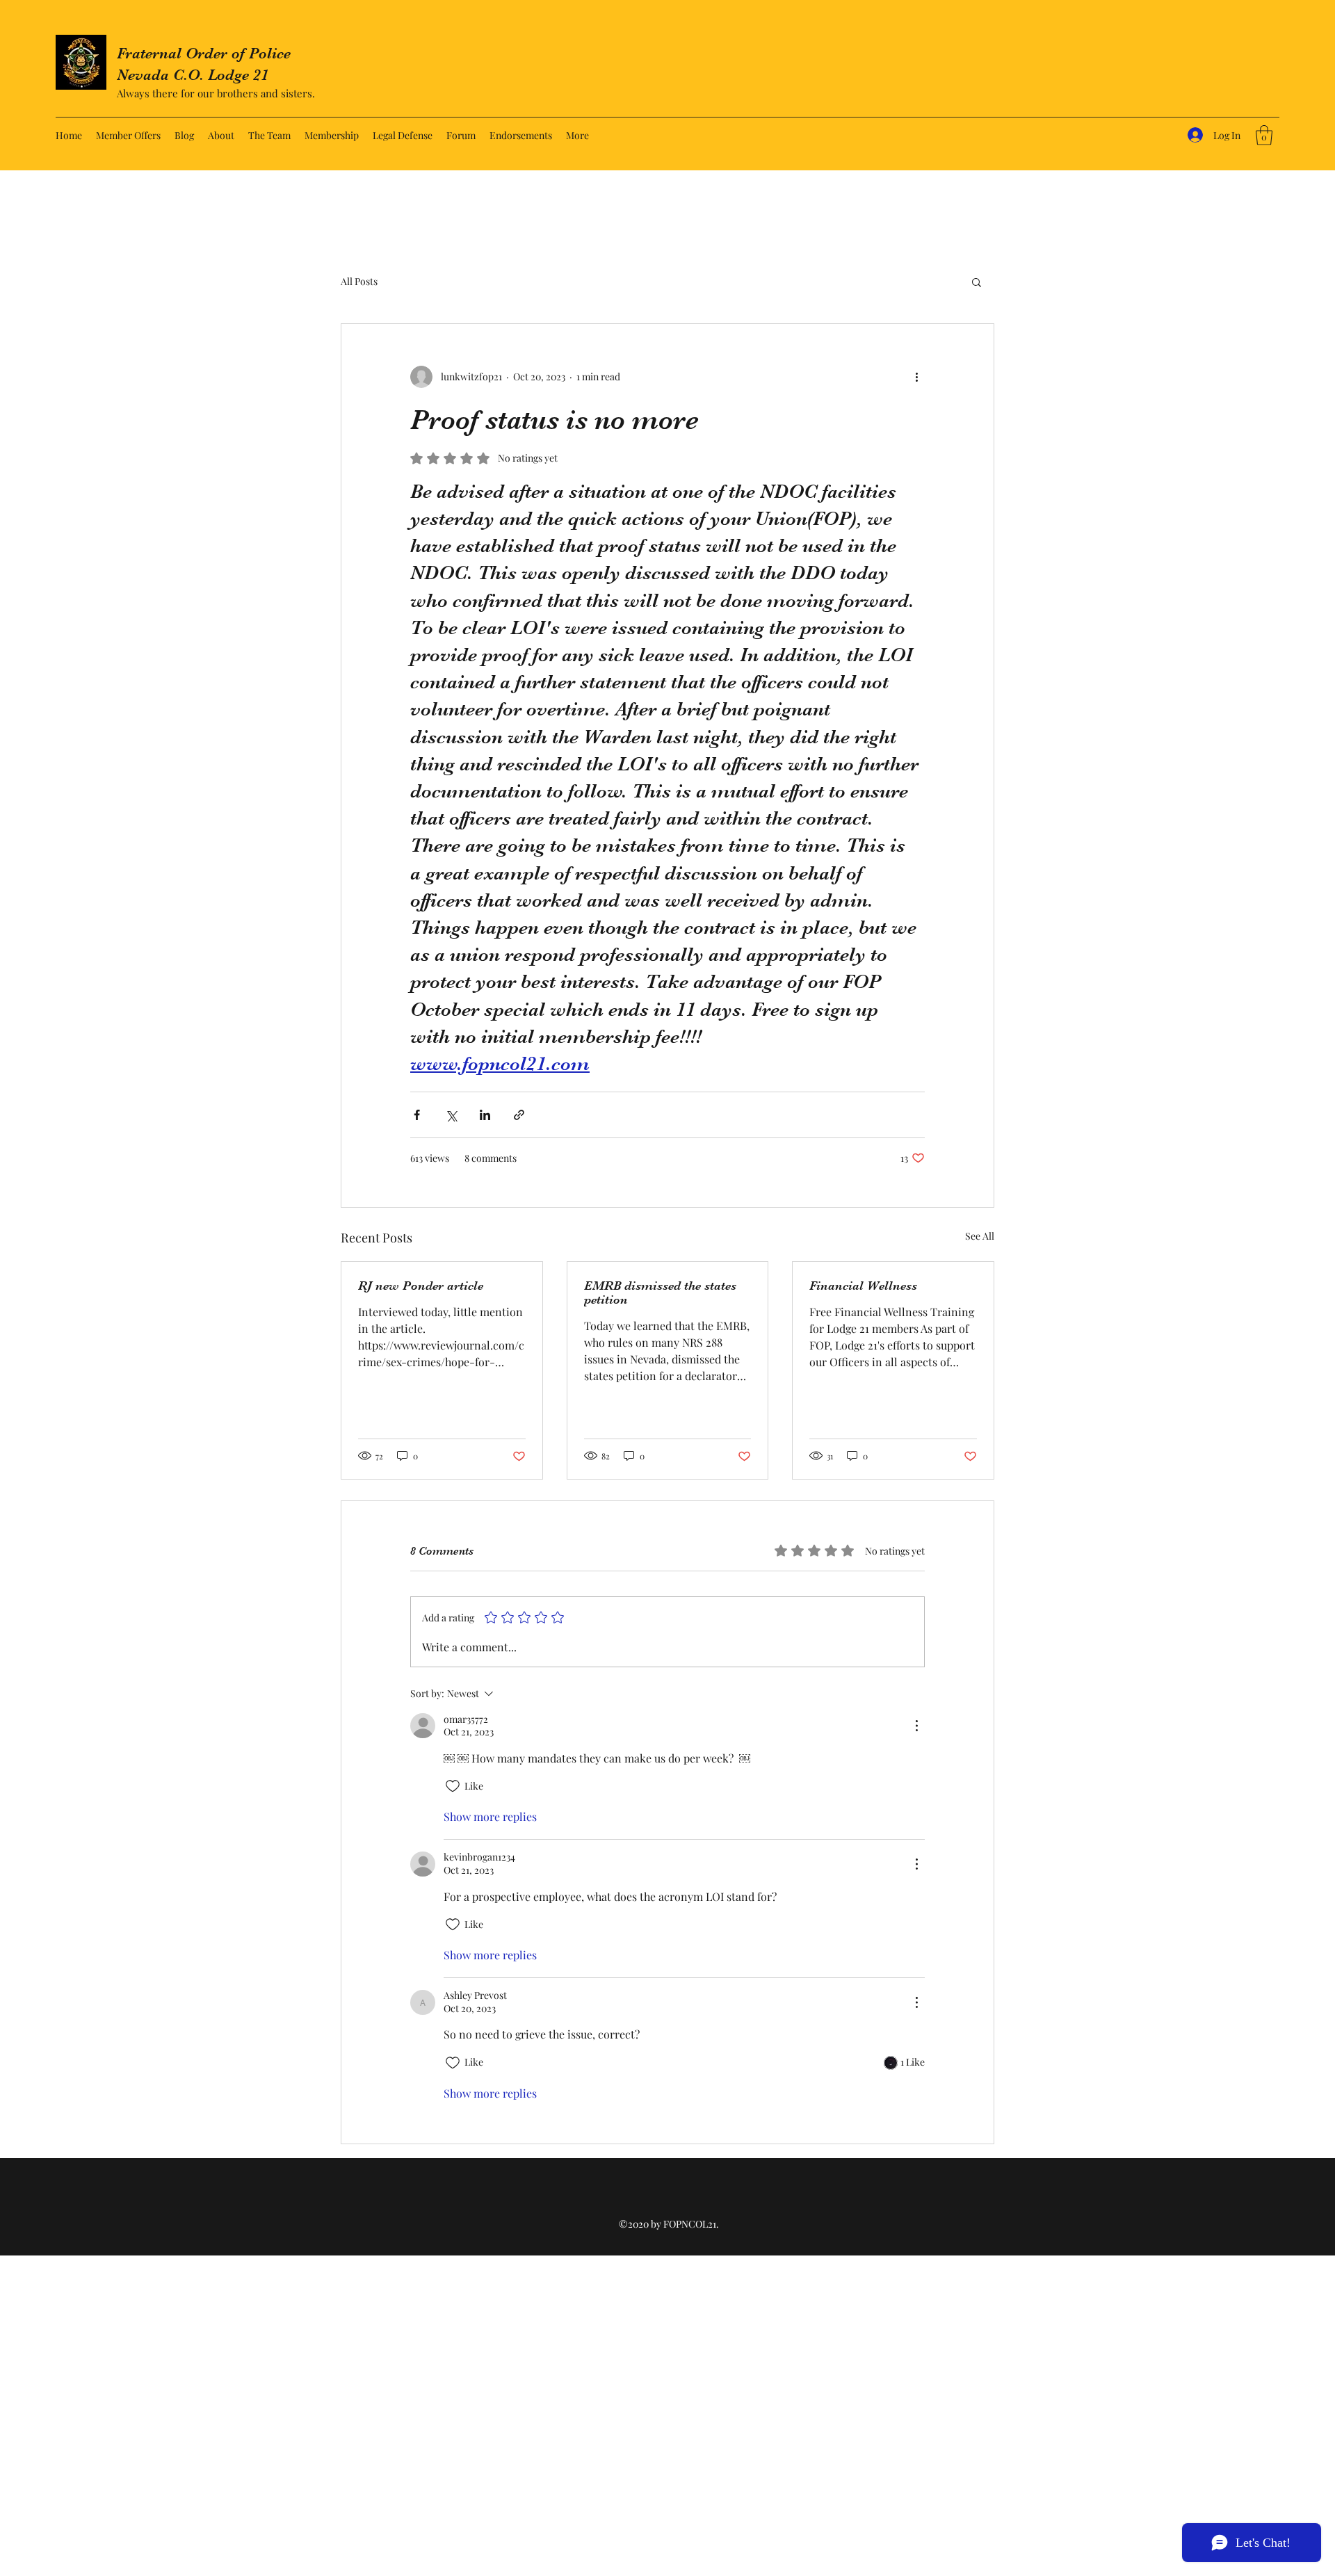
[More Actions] (916, 1726)
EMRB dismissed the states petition (660, 1293)
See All (980, 1236)
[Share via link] (519, 1115)
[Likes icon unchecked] (453, 1786)
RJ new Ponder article (421, 1286)
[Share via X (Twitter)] (451, 1115)
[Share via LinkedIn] (485, 1115)
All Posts (359, 281)
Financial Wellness (863, 1286)
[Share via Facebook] (417, 1115)
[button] (1264, 135)
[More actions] (916, 377)
